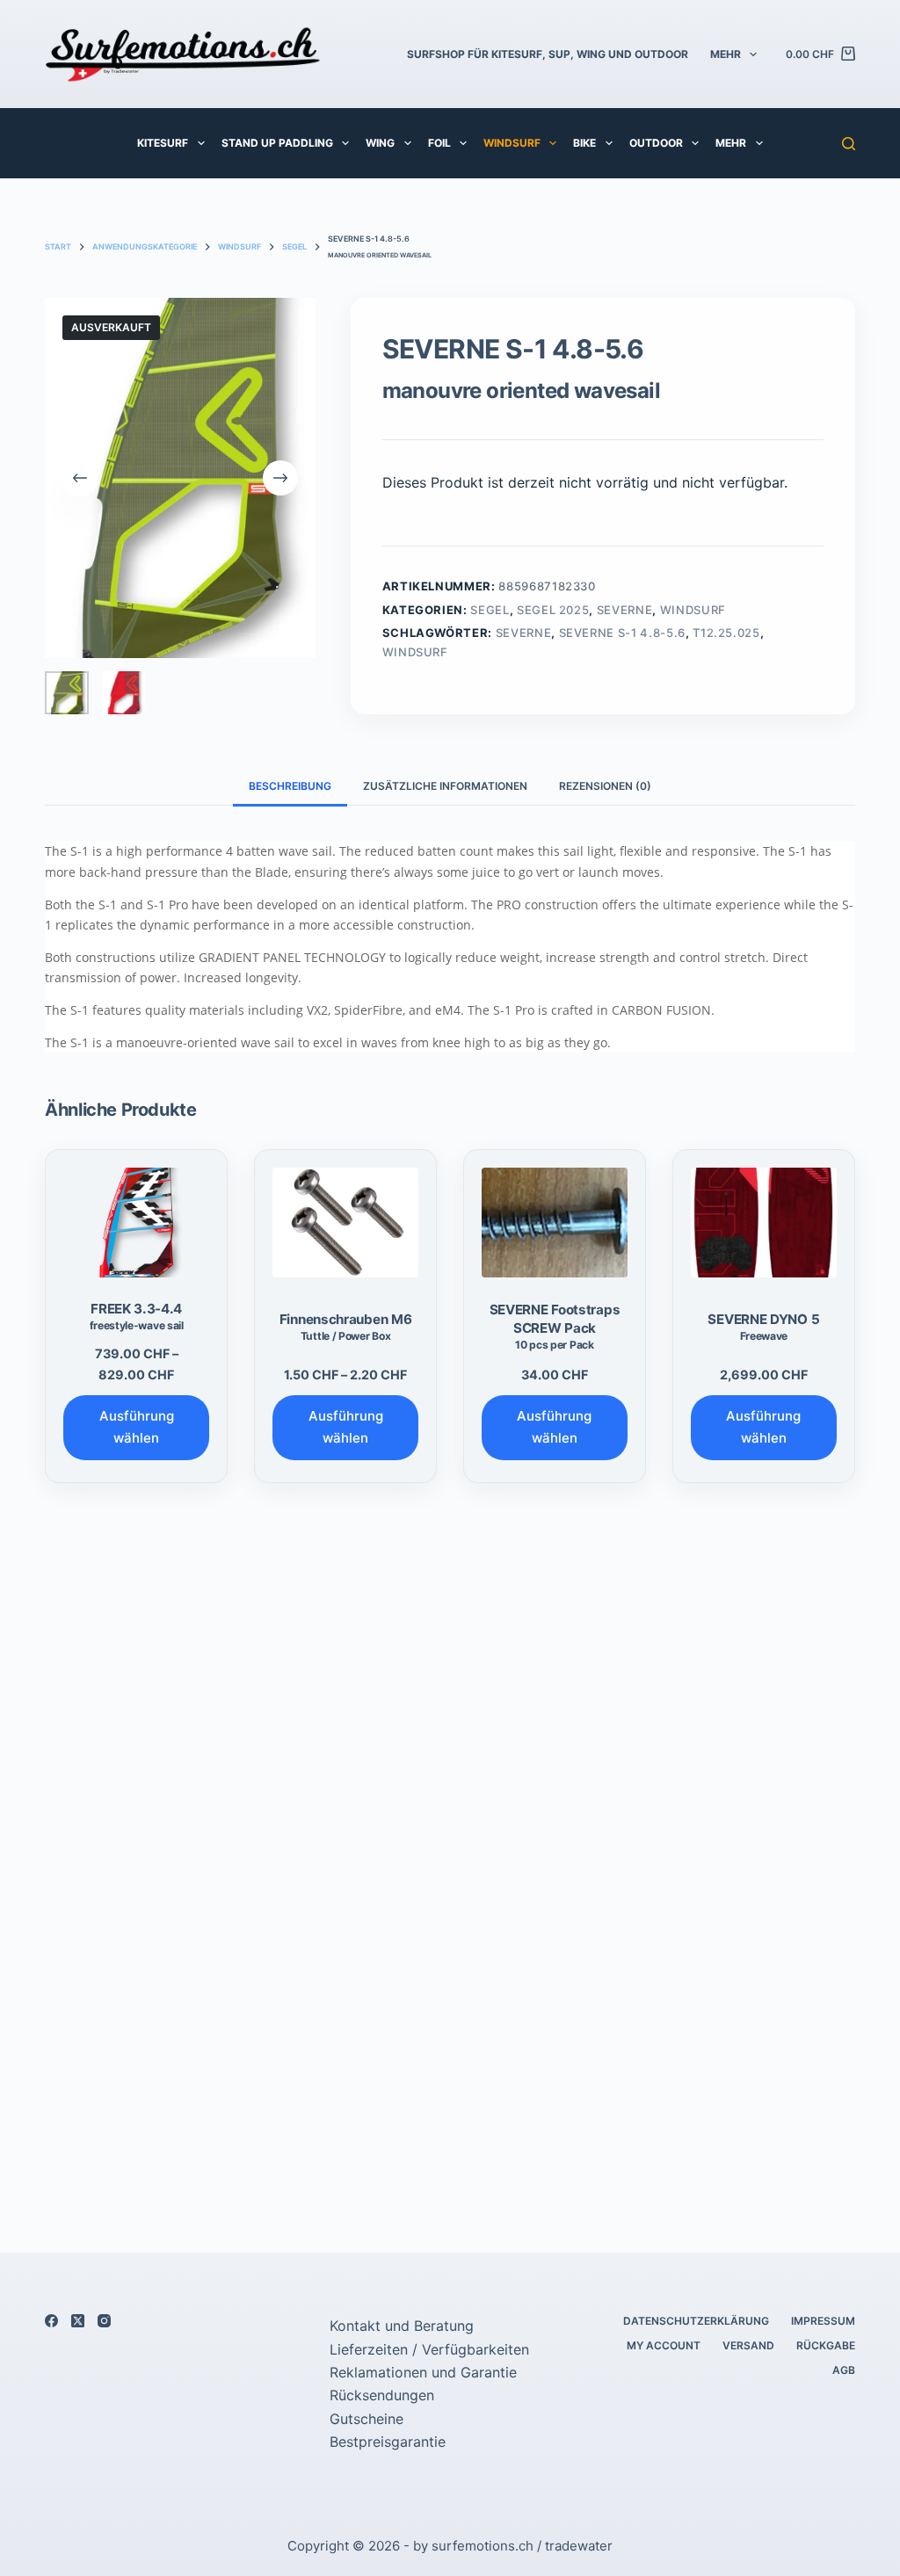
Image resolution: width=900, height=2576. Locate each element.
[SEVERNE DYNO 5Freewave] (764, 1222)
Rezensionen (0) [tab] (605, 786)
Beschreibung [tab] (290, 786)
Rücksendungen (382, 2395)
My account (664, 2345)
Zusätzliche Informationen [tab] (445, 786)
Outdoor (656, 143)
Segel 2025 (553, 610)
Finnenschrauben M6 (346, 1327)
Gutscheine (367, 2419)
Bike (584, 143)
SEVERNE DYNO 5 (763, 1327)
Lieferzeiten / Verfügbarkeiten (429, 2349)
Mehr (726, 54)
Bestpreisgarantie (388, 2442)
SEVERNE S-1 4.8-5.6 (622, 633)
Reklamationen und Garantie (423, 2372)
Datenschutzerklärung (696, 2321)
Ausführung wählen (137, 1427)
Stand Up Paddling (277, 143)
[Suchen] (849, 144)
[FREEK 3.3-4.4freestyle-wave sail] (136, 1222)
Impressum (823, 2321)
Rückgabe (826, 2345)
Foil (439, 143)
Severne (524, 633)
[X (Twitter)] (78, 2321)
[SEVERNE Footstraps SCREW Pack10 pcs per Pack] (555, 1222)
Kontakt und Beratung (402, 2326)
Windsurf (512, 143)
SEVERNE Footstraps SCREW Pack (555, 1327)
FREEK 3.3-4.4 (137, 1316)
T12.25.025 (726, 633)
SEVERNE (625, 610)
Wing (380, 143)
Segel (490, 610)
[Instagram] (104, 2321)
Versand (748, 2345)
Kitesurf (163, 143)
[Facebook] (51, 2321)
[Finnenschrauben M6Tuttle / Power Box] (345, 1222)
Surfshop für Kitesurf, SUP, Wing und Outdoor (548, 54)
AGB (844, 2370)
